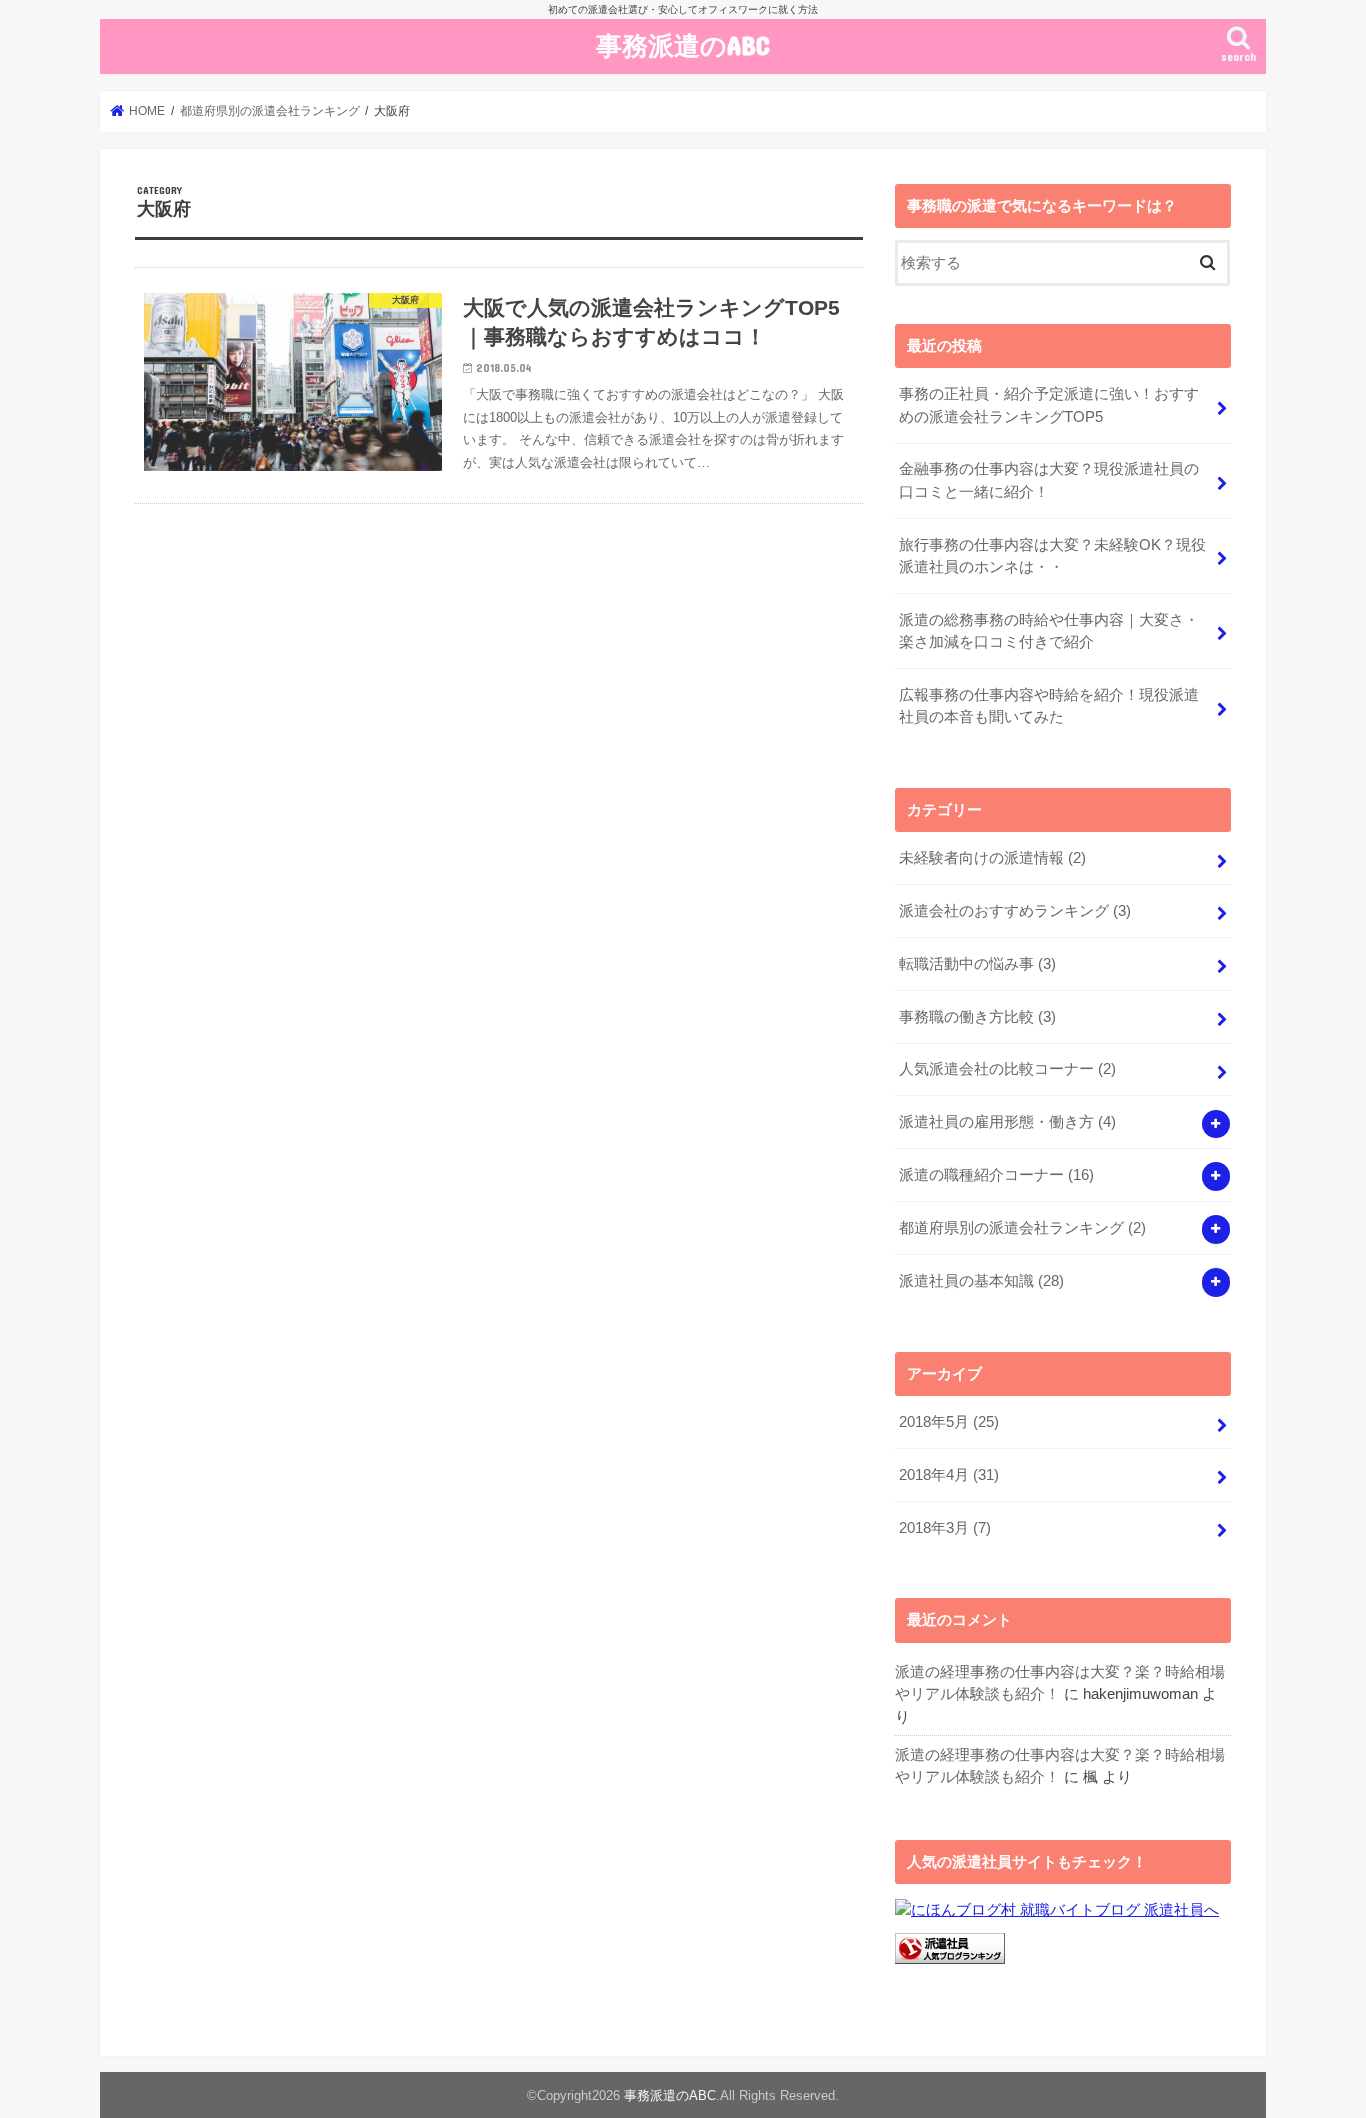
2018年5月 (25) (949, 1422)
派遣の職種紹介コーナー (996, 1175)
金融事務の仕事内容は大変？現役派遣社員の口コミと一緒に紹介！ (1049, 480)
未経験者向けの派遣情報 (992, 858)
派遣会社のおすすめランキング (1015, 911)
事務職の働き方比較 (977, 1017)
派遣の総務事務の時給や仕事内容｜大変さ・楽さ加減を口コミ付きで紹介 (1049, 631)
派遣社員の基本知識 (981, 1281)
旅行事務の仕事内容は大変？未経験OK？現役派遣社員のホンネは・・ (1052, 556)
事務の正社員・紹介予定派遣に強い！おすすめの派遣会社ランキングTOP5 (1049, 405)
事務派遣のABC (683, 44)
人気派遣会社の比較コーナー (1007, 1069)
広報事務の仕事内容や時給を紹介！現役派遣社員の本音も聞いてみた (1049, 706)
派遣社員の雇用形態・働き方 (1007, 1122)
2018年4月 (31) (949, 1475)
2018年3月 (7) (945, 1528)
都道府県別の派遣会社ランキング (1022, 1228)
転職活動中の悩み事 (977, 964)
